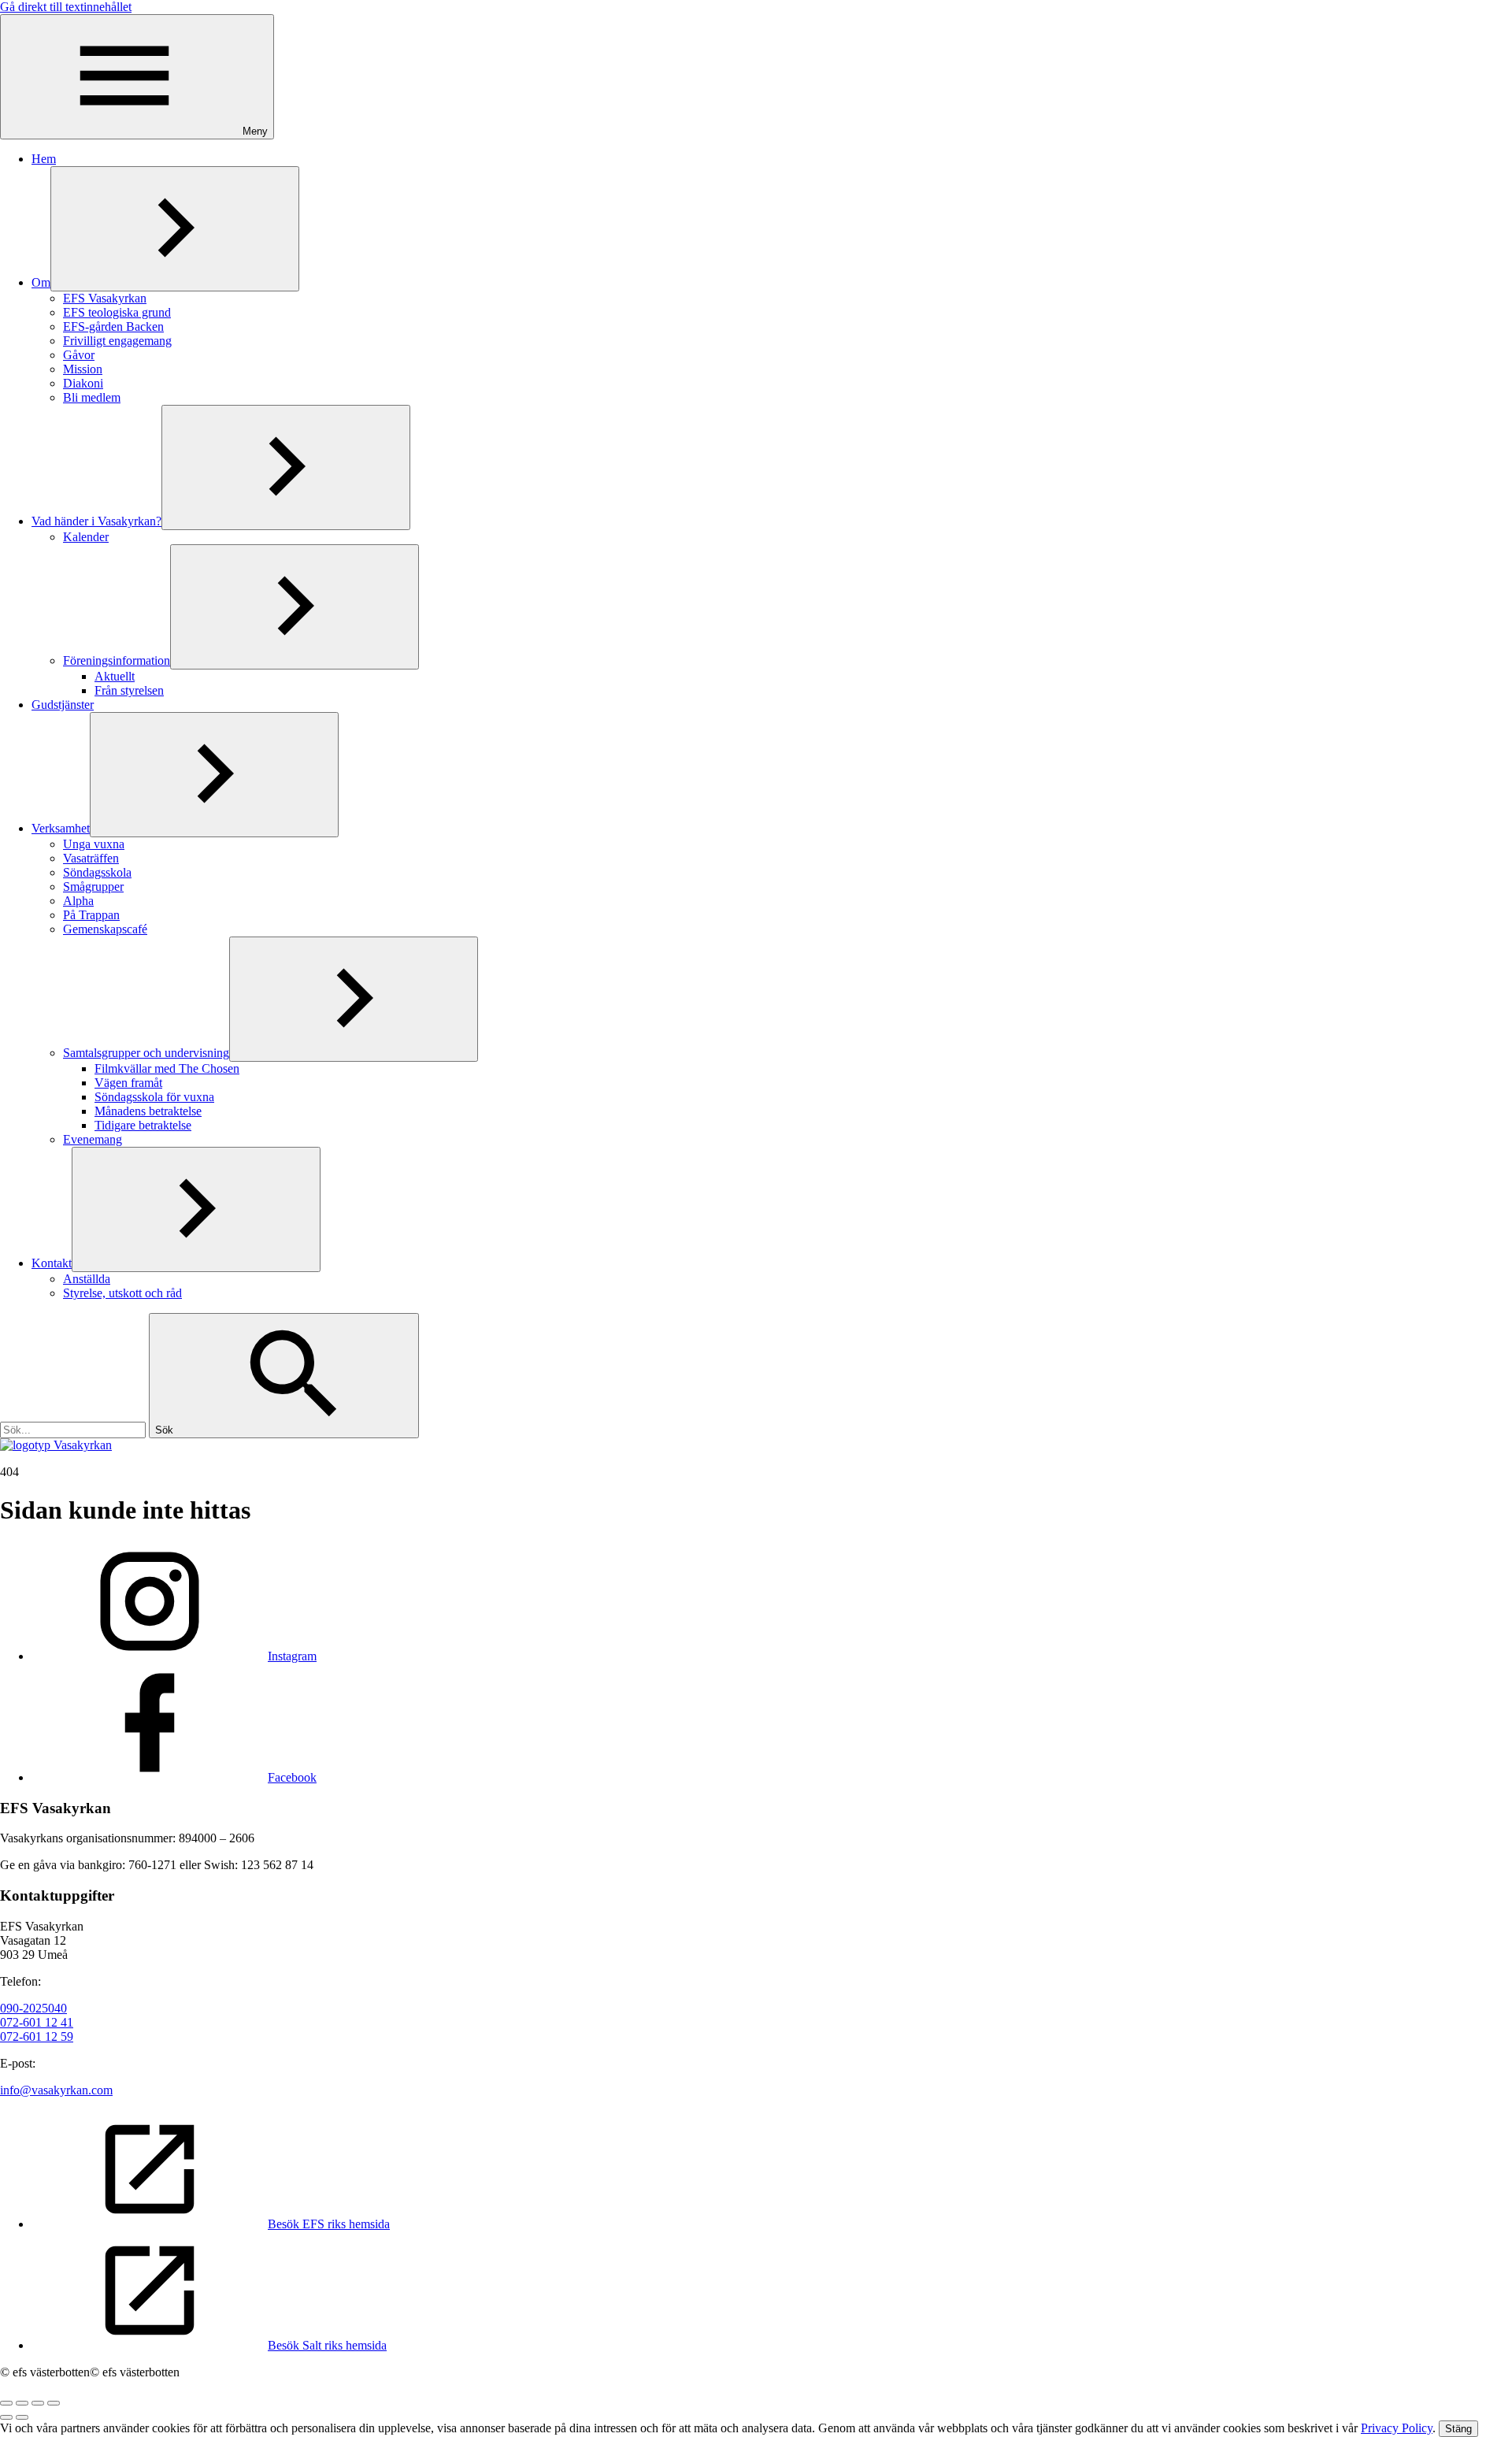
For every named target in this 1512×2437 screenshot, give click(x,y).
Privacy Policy (1397, 2428)
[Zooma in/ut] (54, 2403)
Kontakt (52, 1263)
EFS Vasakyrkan (105, 298)
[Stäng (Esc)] (6, 2403)
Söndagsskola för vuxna (154, 1097)
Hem (44, 159)
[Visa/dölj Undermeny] (175, 229)
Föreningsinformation (117, 660)
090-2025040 (33, 2008)
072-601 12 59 (37, 2036)
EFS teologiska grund (117, 312)
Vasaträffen (91, 858)
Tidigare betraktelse (143, 1125)
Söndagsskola (97, 872)
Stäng (1458, 2429)
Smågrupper (93, 887)
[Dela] (22, 2403)
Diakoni (83, 383)
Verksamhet (61, 828)
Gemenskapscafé (105, 929)
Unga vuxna (94, 844)
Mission (83, 369)
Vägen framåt (128, 1083)
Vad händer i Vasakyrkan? (96, 521)
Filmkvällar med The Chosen (167, 1068)
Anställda (87, 1279)
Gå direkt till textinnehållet (66, 7)
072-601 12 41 (37, 2022)
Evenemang (93, 1139)
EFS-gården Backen (113, 326)
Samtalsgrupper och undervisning (146, 1053)
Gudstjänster (63, 705)
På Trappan (91, 915)
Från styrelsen (129, 690)
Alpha (78, 901)
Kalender (86, 537)
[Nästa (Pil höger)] (22, 2417)
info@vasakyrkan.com (56, 2090)
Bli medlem (92, 397)
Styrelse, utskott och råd (122, 1293)
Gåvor (79, 355)
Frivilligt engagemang (117, 341)
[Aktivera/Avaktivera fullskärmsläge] (38, 2403)
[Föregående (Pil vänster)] (6, 2417)
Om (41, 282)
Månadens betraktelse (148, 1111)
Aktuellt (115, 676)
